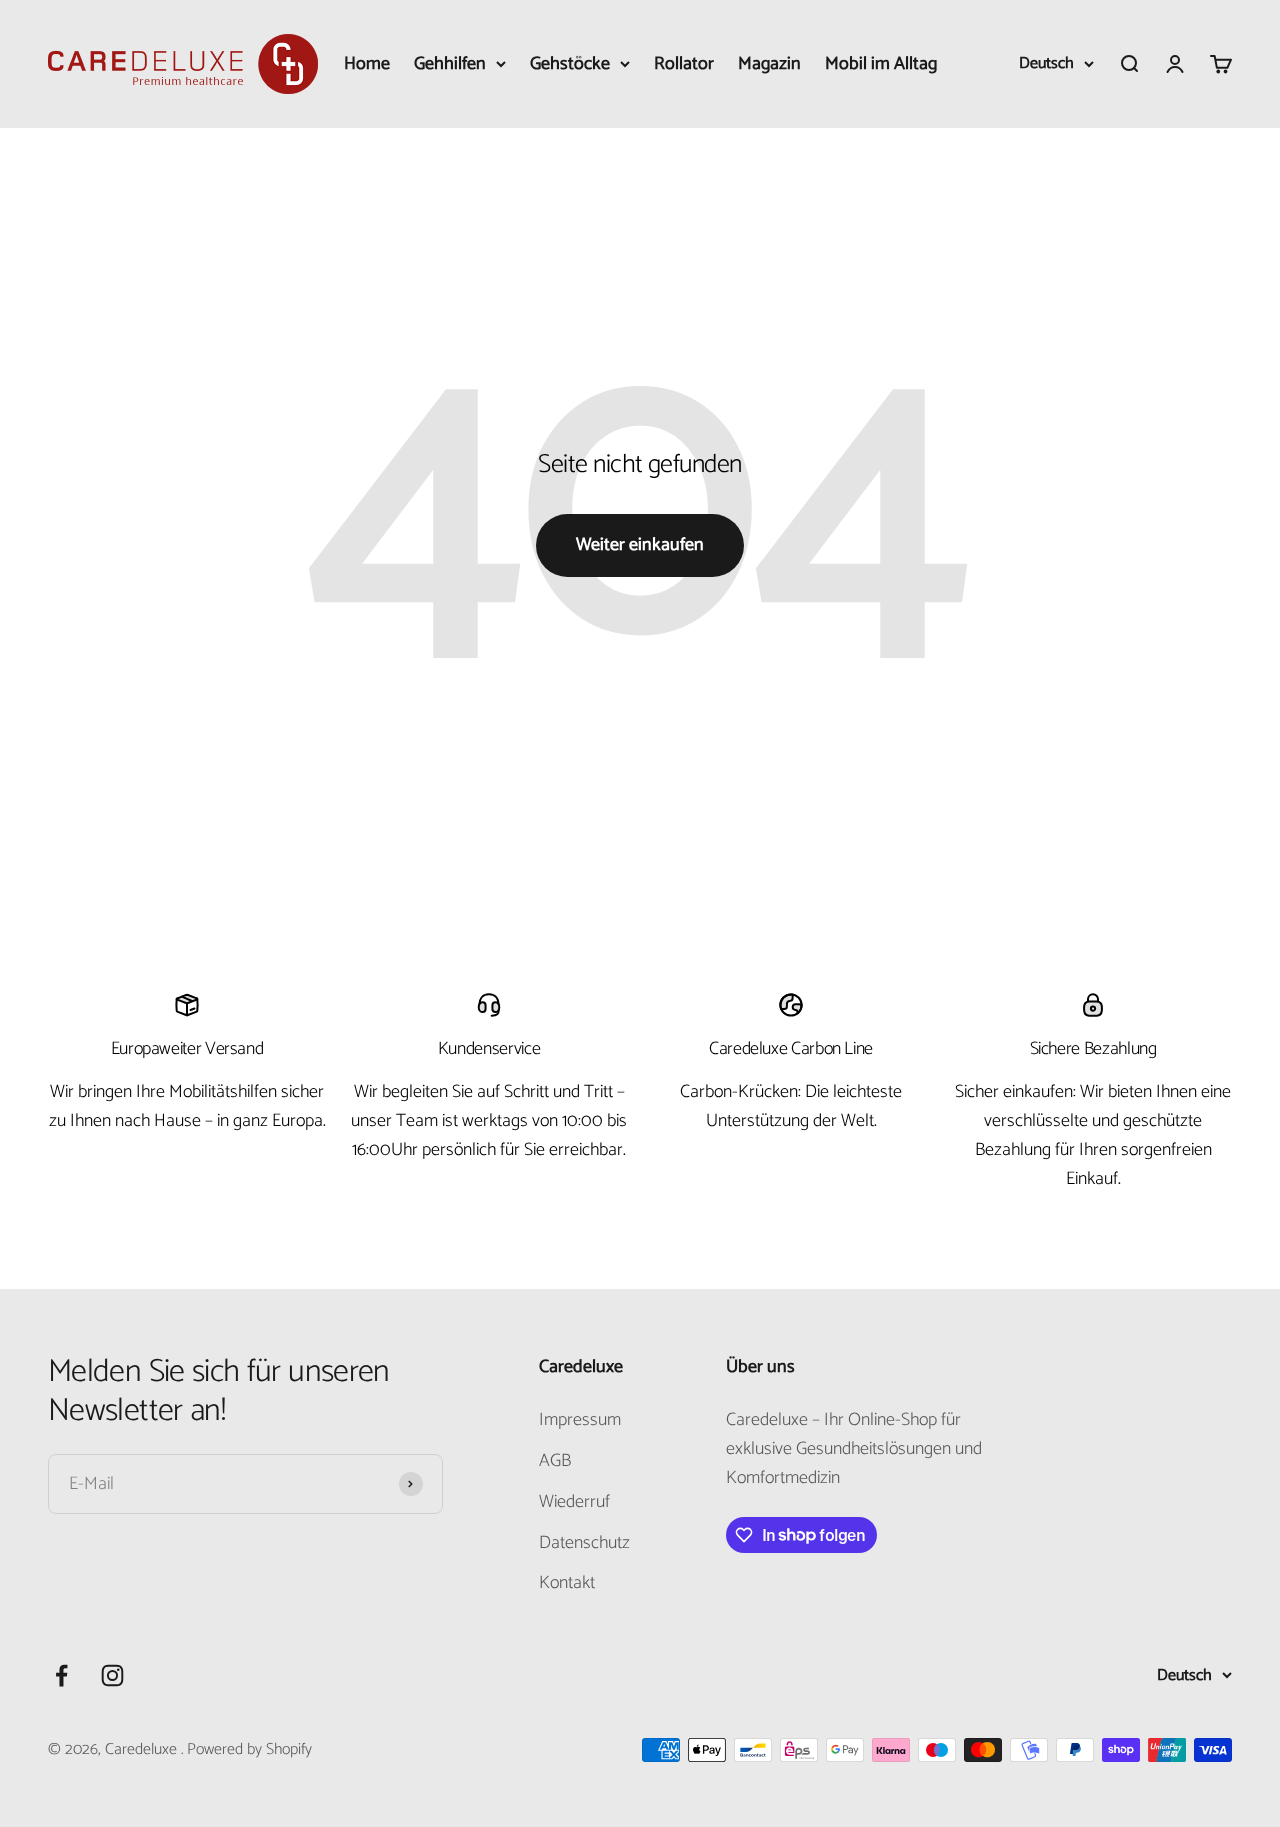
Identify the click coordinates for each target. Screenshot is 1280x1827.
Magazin (769, 64)
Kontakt (567, 1583)
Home (367, 64)
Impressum (580, 1420)
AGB (555, 1461)
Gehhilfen (450, 64)
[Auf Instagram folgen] (112, 1675)
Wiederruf (574, 1502)
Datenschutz (584, 1543)
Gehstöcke (570, 64)
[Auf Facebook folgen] (61, 1675)
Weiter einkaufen (640, 545)
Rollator (684, 64)
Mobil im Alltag (881, 64)
